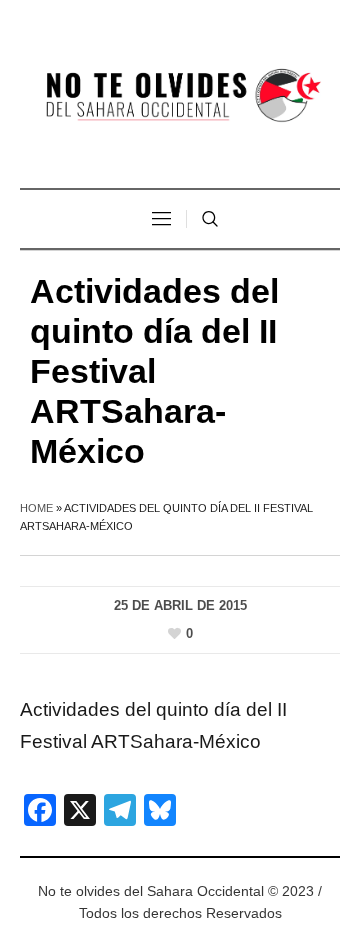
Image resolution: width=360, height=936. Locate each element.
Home (36, 508)
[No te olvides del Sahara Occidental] (180, 96)
